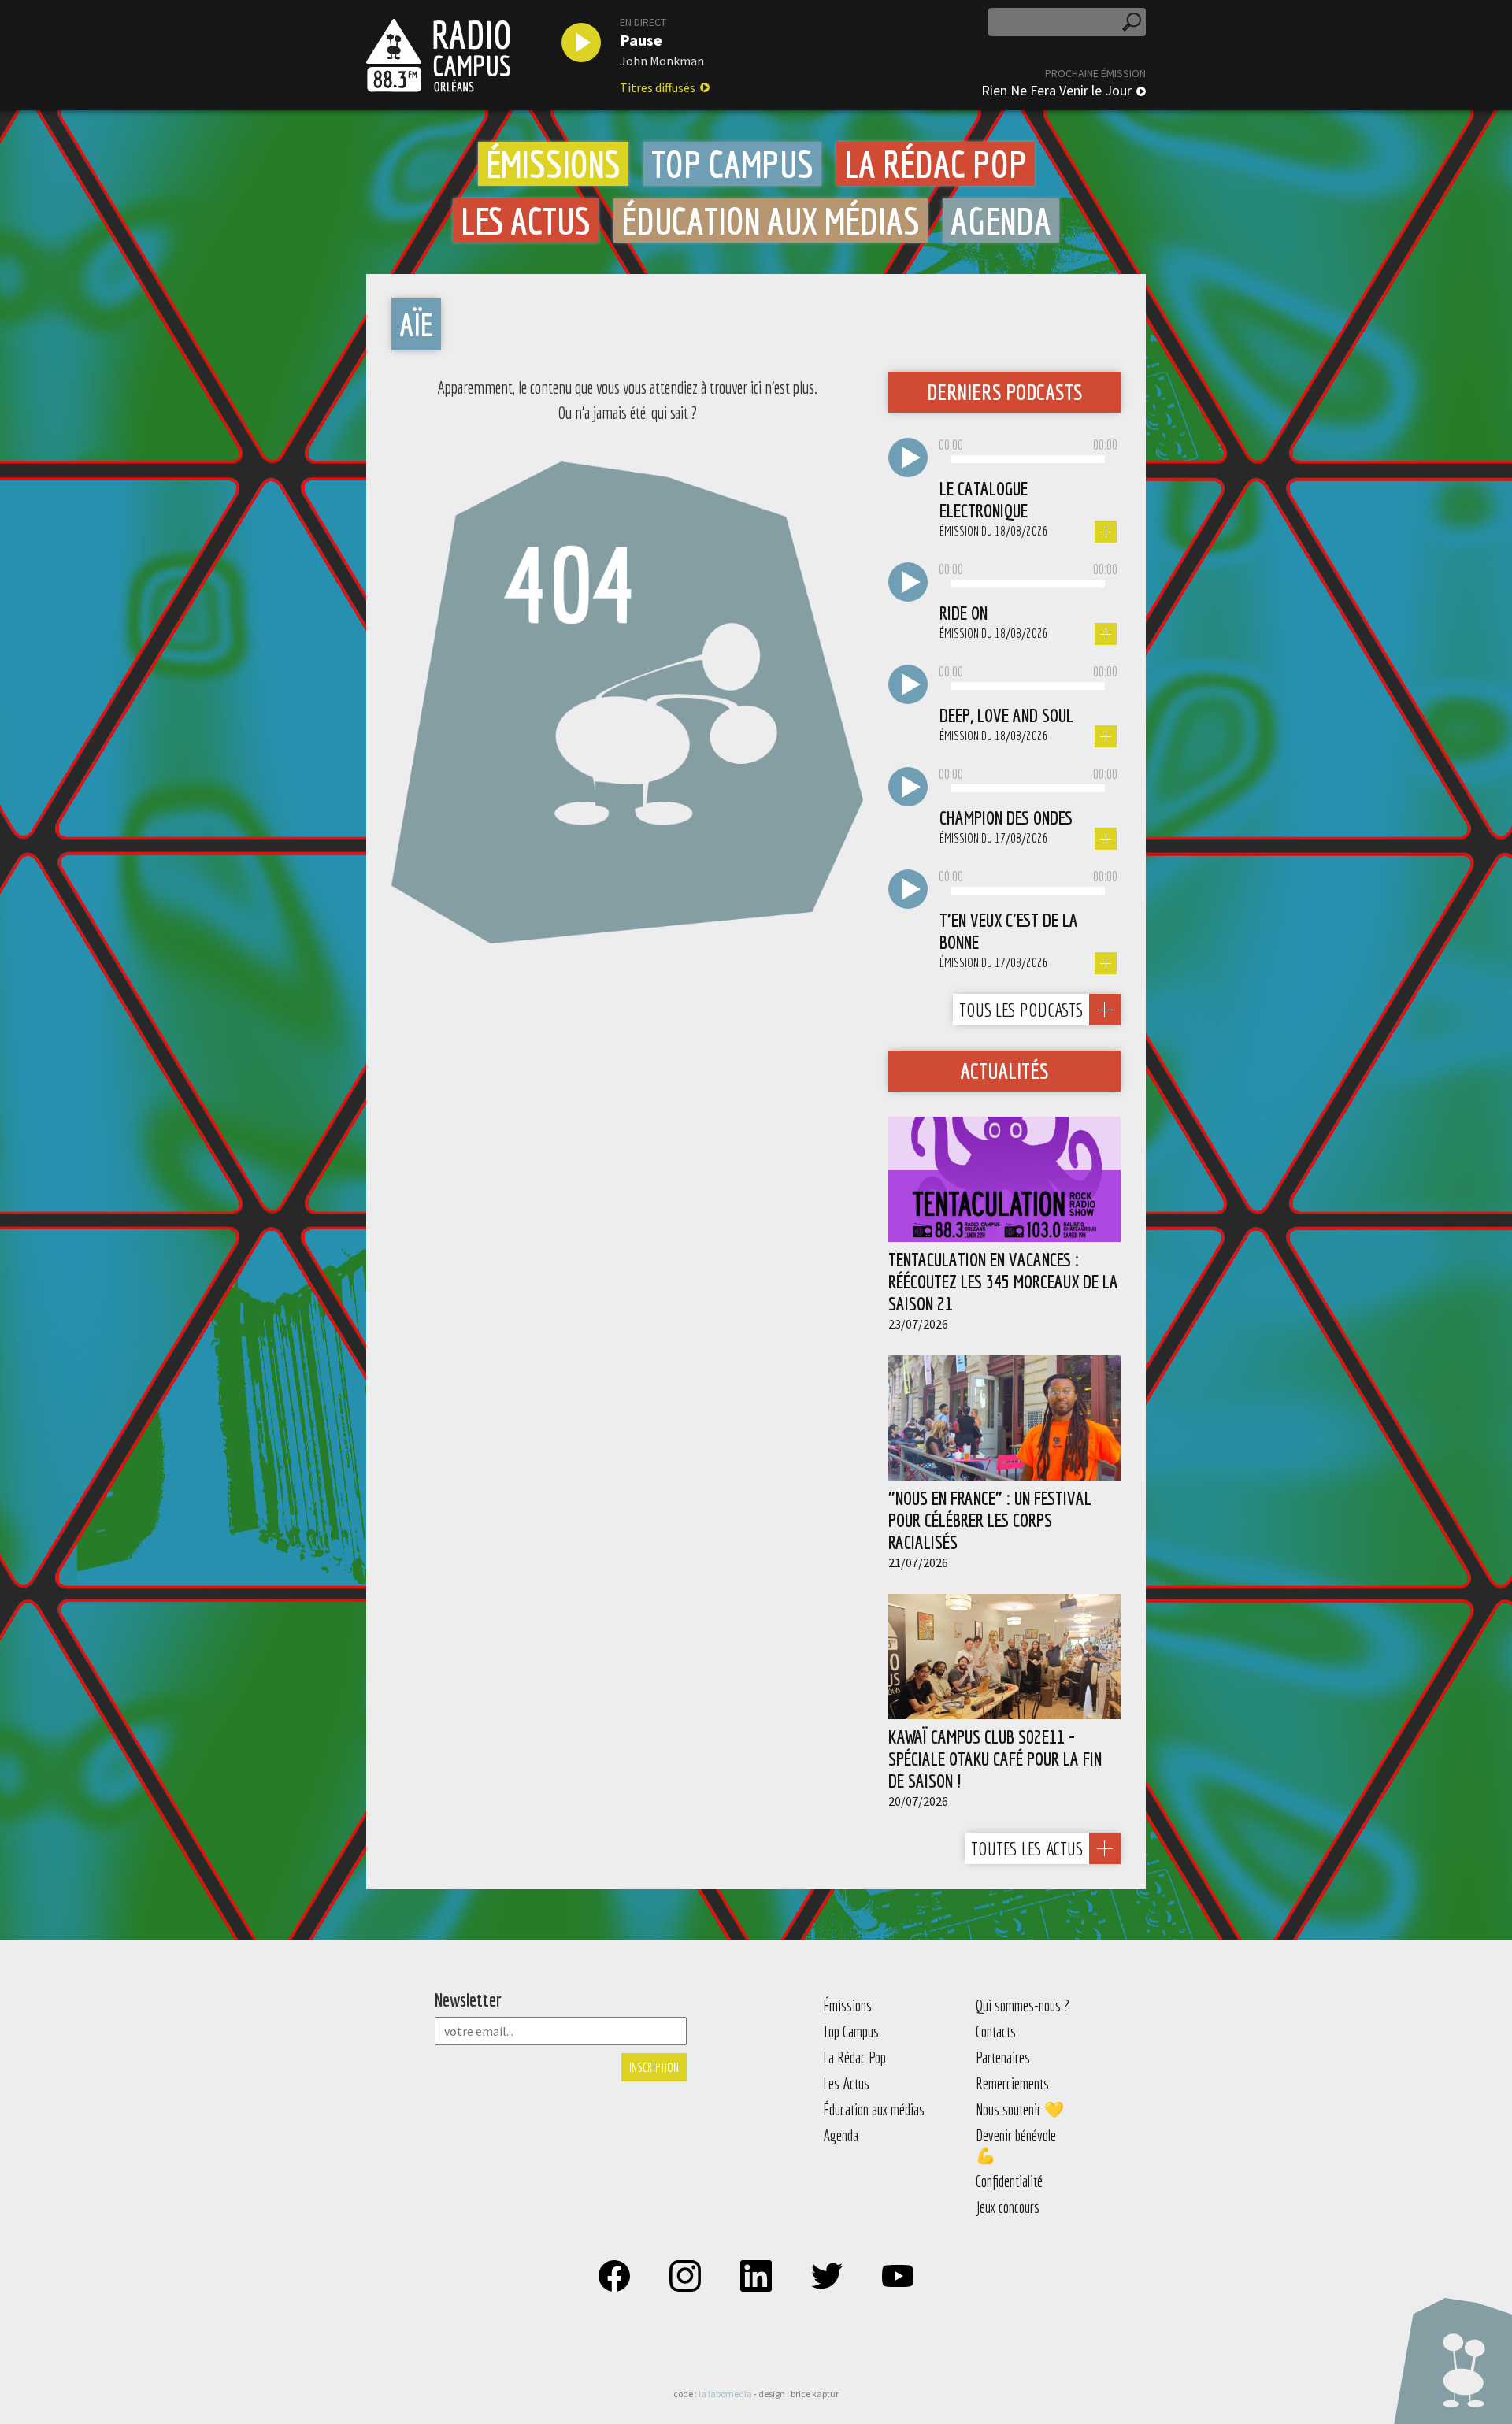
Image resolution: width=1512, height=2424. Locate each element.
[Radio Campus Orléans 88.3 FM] (438, 55)
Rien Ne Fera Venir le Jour (1056, 91)
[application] (1028, 460)
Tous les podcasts (1021, 1010)
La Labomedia (725, 2394)
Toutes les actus (1027, 1848)
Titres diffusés (658, 87)
